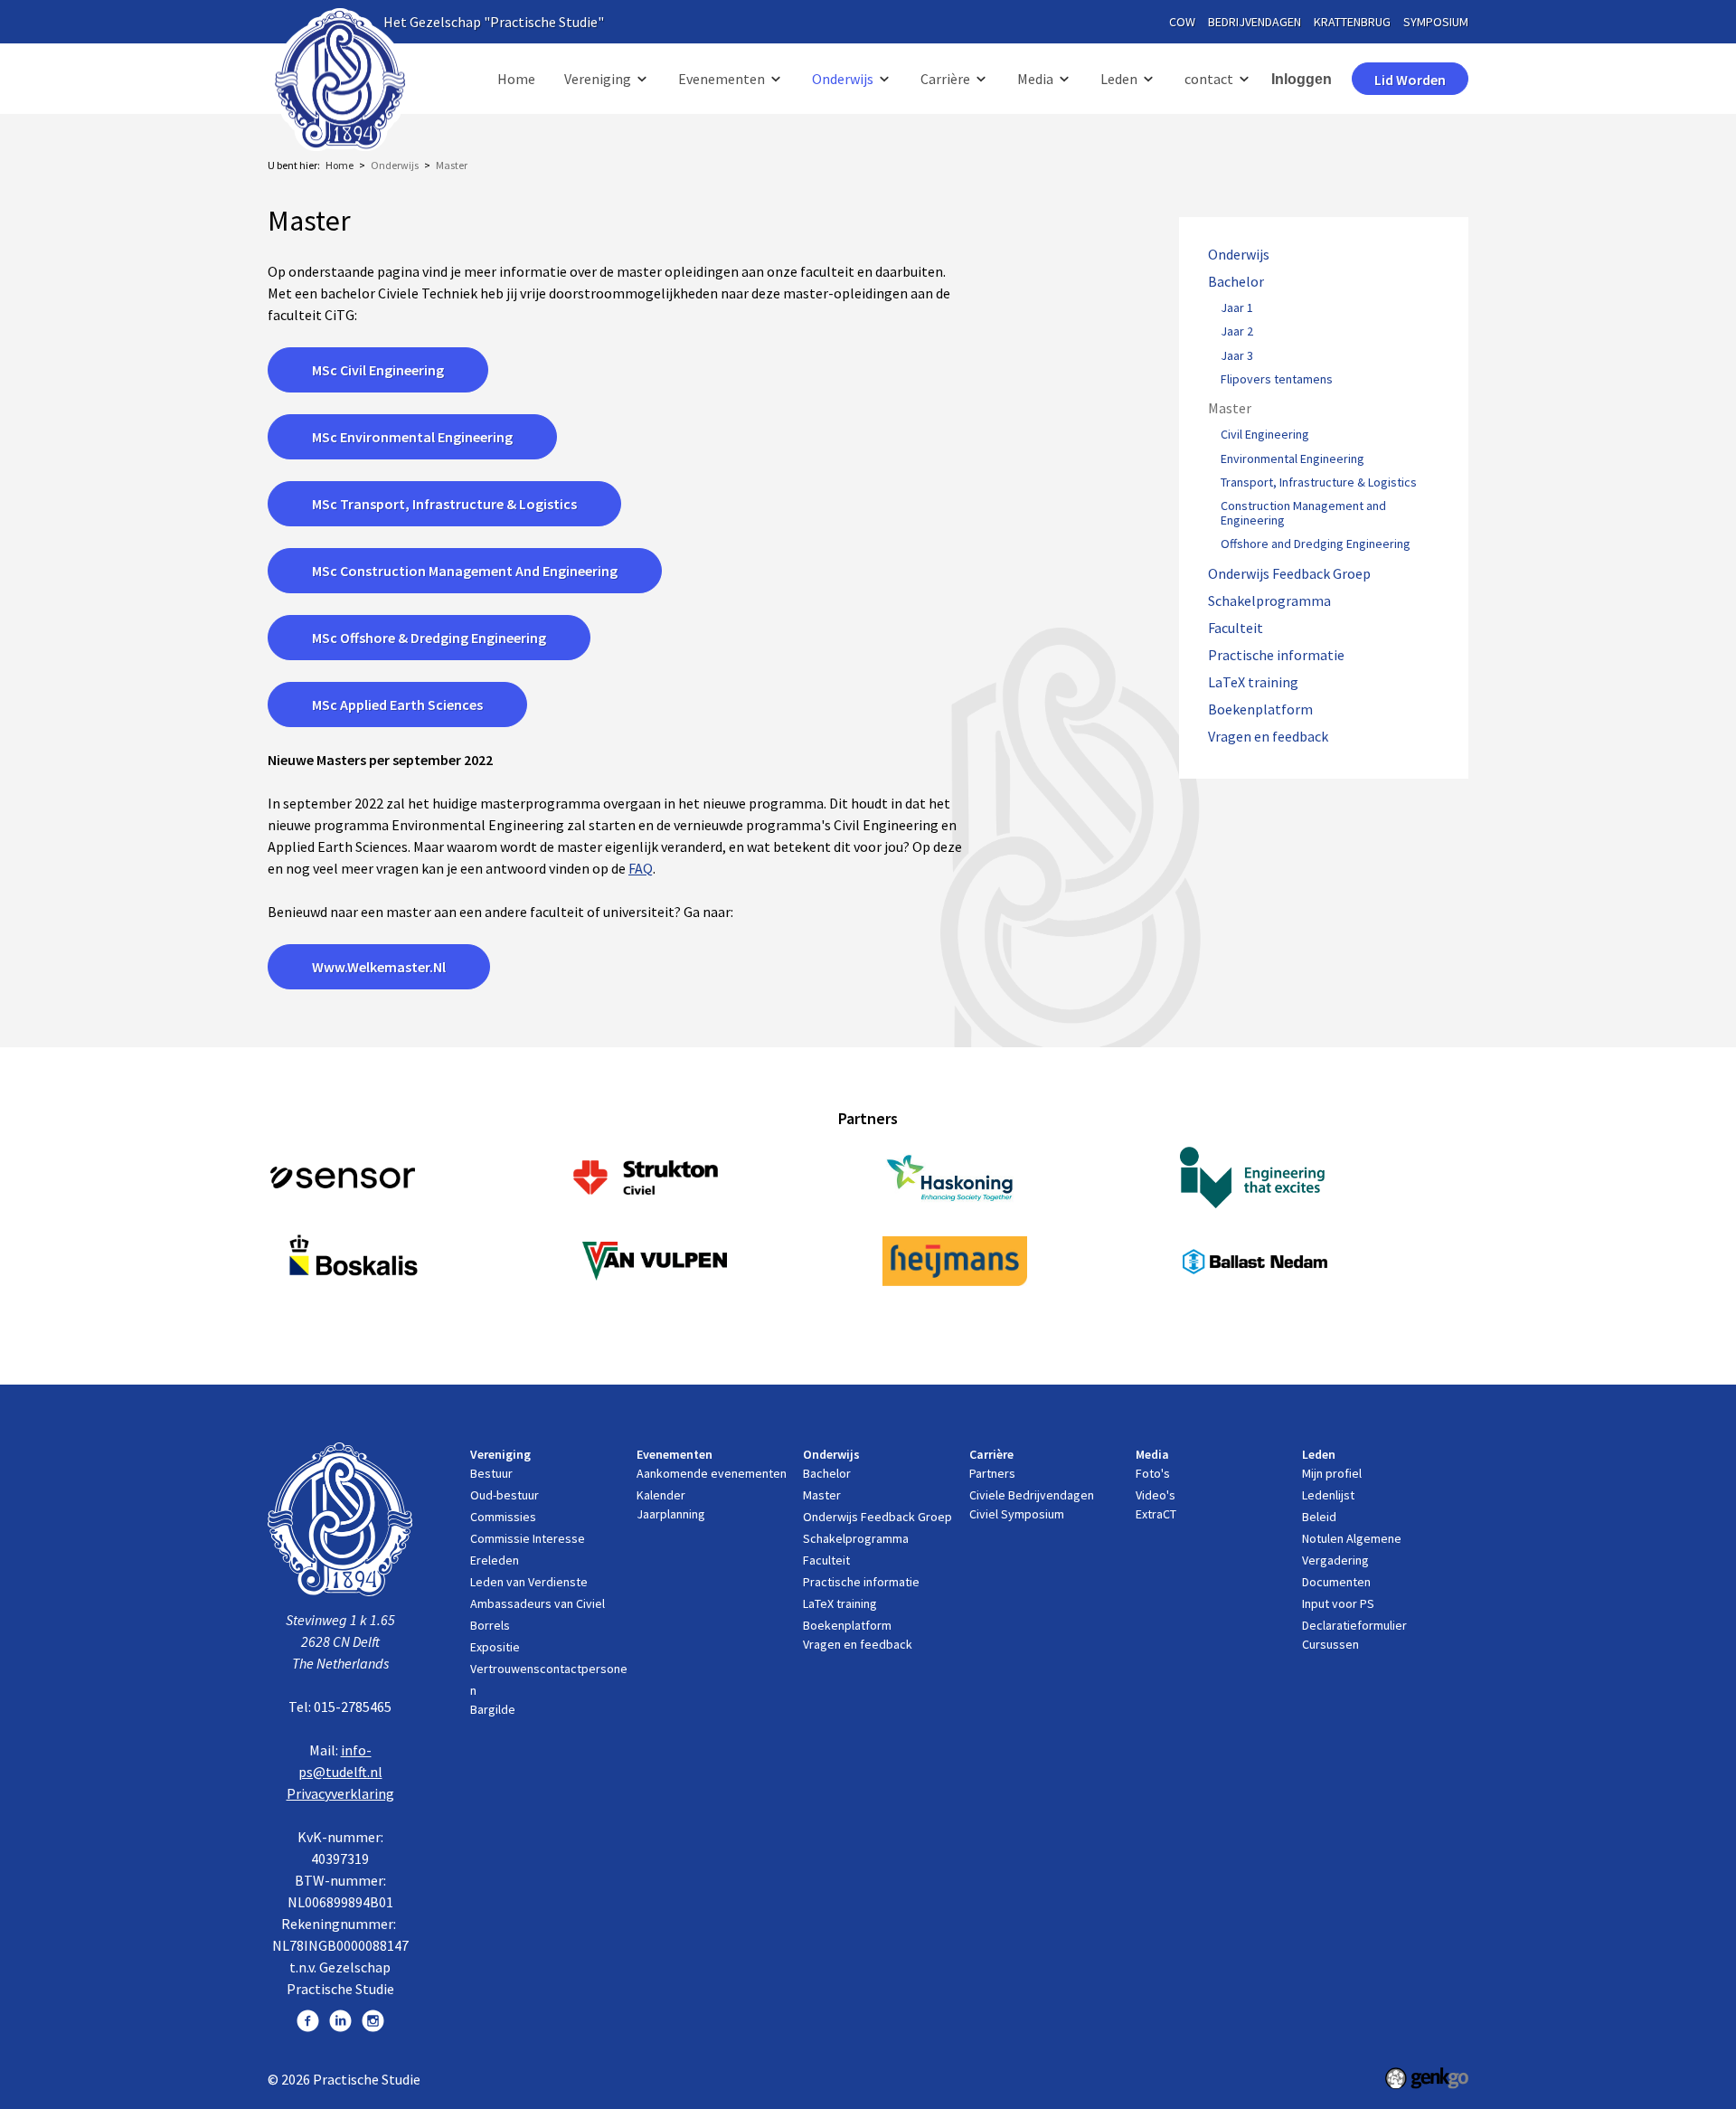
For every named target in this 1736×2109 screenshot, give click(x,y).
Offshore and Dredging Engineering (1316, 544)
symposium (1436, 22)
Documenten (1336, 1582)
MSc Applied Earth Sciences (397, 705)
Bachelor (1236, 282)
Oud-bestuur (505, 1495)
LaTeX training (1253, 682)
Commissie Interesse (528, 1538)
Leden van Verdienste (529, 1582)
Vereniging (598, 79)
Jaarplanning (671, 1514)
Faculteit (1236, 628)
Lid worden (1410, 80)
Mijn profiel (1332, 1473)
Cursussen (1330, 1644)
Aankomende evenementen (712, 1473)
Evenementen (722, 79)
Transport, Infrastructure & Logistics (1319, 483)
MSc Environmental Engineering (412, 437)
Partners (992, 1473)
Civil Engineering (1265, 435)
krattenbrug (1352, 22)
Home (516, 79)
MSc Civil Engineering (378, 370)
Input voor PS (1338, 1603)
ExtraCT (1156, 1514)
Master (452, 165)
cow (1182, 22)
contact (1209, 79)
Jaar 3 (1237, 356)
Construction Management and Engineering (1303, 514)
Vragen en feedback (1268, 737)
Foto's (1153, 1473)
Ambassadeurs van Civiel (538, 1603)
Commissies (503, 1517)
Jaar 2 (1237, 332)
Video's (1156, 1495)
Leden (1119, 79)
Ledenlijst (1328, 1495)
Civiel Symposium (1017, 1514)
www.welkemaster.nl (379, 967)
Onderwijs (843, 79)
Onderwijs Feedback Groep (1289, 574)
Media (1035, 79)
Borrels (490, 1625)
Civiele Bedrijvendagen (1032, 1495)
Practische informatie (1276, 655)
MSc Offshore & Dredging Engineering (429, 638)
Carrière (945, 79)
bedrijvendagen (1255, 22)
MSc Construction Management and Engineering (465, 571)
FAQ (641, 868)
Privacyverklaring (340, 1793)
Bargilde (493, 1709)
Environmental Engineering (1293, 459)
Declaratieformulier (1354, 1625)
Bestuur (491, 1473)
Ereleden (495, 1560)
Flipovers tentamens (1277, 380)
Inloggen (1302, 79)
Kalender (661, 1495)
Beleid (1319, 1517)
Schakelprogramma (1269, 601)
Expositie (495, 1647)
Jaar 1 (1237, 308)
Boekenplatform (1260, 709)
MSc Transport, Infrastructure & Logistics (444, 504)
